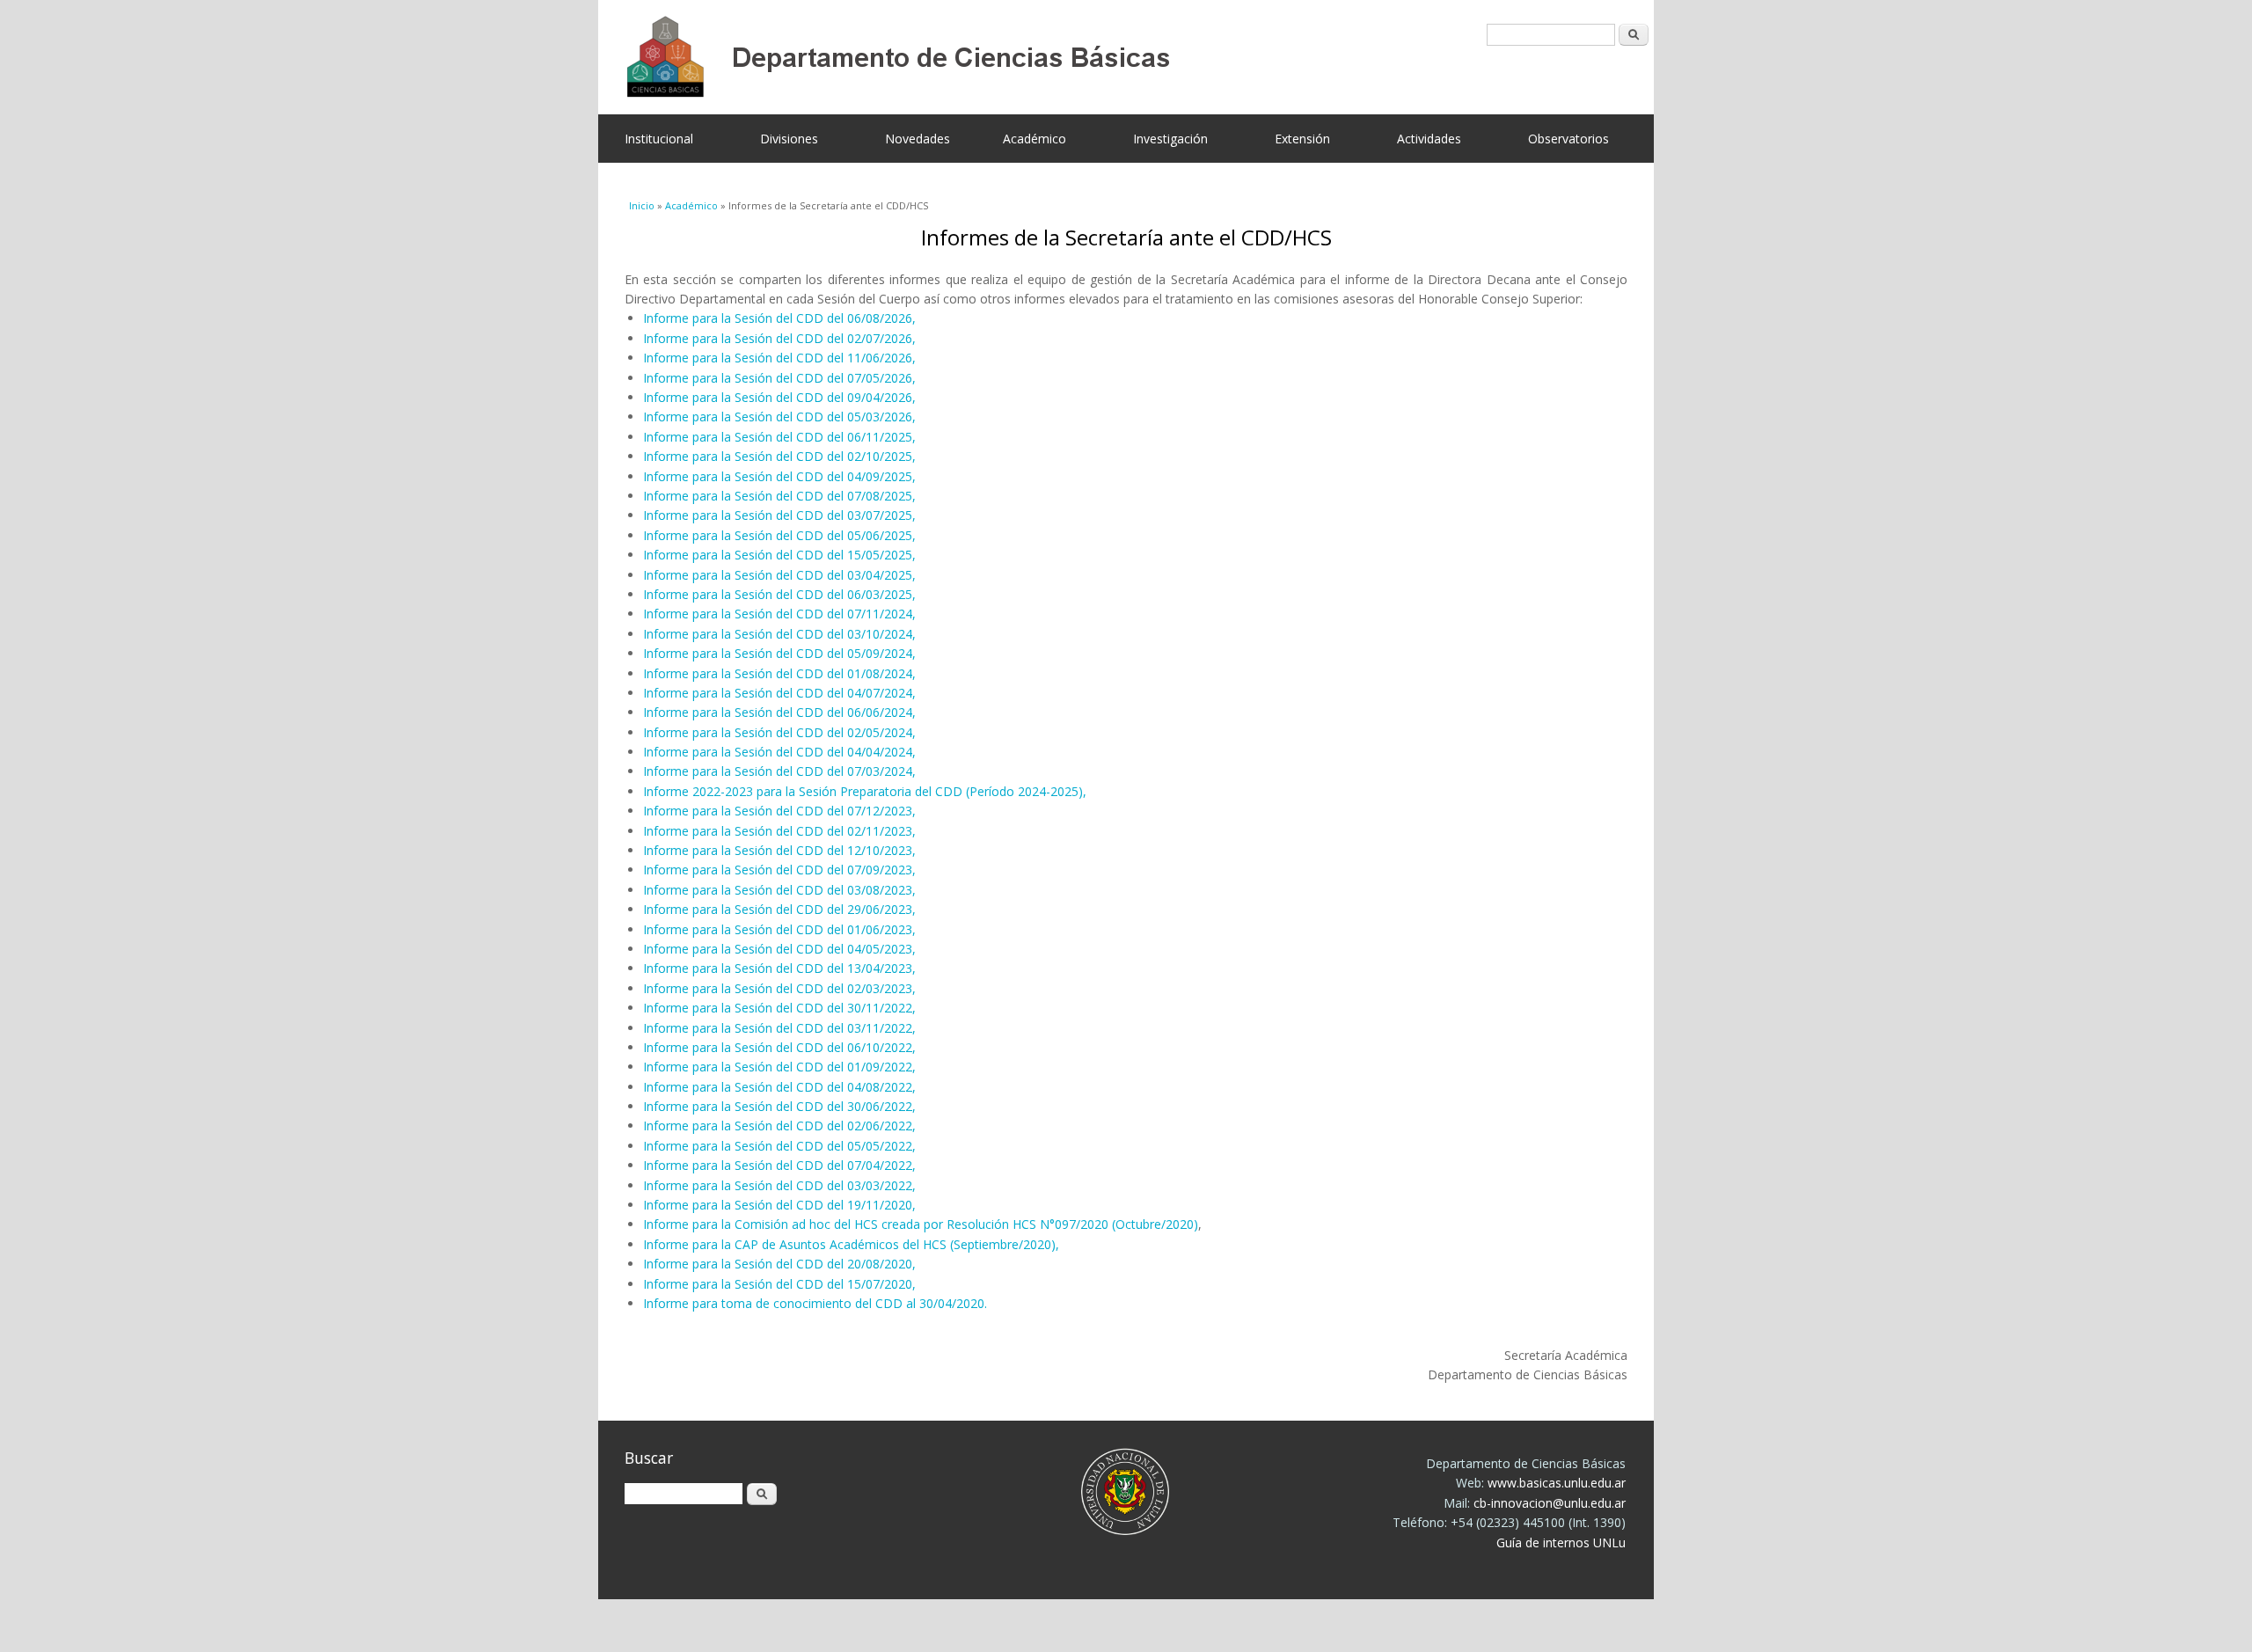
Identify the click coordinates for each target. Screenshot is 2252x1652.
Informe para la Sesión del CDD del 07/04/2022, (779, 1165)
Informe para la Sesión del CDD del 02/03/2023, (779, 988)
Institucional (659, 139)
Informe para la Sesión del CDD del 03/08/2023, (779, 890)
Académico (1035, 139)
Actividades (1429, 139)
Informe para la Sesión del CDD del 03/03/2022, (779, 1185)
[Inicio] (1113, 57)
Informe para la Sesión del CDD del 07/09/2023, (779, 870)
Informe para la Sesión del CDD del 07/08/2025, (779, 496)
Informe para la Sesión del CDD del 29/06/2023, (779, 909)
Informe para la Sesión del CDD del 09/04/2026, (779, 397)
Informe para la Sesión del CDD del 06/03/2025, (779, 594)
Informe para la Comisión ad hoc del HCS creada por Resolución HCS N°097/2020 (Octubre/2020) (921, 1224)
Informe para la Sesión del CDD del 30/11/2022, (779, 1008)
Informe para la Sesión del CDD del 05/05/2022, (779, 1146)
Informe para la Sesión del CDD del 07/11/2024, (779, 614)
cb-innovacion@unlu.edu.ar (1550, 1503)
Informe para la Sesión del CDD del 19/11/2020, (779, 1205)
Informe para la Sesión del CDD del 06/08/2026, (779, 318)
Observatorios (1568, 139)
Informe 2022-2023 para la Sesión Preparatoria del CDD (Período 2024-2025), (865, 791)
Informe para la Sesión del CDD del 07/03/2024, (779, 771)
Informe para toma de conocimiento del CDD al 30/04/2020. (815, 1303)
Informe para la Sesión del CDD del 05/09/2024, (779, 653)
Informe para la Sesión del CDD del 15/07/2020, (779, 1284)
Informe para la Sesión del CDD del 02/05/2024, (779, 732)
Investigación (1170, 139)
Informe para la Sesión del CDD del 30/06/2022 (778, 1106)
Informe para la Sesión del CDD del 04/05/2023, (779, 949)
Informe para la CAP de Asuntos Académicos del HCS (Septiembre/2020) (849, 1244)
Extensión (1302, 139)
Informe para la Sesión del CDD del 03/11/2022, (779, 1028)
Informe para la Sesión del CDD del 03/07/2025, (779, 515)
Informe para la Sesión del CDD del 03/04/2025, (779, 575)
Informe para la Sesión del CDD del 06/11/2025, (779, 437)
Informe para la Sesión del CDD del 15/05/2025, (779, 555)
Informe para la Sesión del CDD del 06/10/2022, (779, 1047)
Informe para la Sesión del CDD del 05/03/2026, (779, 417)
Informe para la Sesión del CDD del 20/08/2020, (779, 1264)
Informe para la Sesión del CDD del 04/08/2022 (778, 1087)
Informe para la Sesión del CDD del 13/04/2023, (779, 968)
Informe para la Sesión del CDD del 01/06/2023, (779, 929)
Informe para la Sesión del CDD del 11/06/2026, (779, 358)
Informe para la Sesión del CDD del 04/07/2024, (779, 693)
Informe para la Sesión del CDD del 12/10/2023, (779, 850)
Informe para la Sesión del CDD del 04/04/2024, (779, 752)
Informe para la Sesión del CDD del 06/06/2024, (779, 712)
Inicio (642, 205)
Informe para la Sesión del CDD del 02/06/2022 (778, 1126)
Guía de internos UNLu (1561, 1542)
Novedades (918, 139)
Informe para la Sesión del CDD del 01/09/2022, (779, 1067)
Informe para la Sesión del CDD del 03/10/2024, (779, 634)
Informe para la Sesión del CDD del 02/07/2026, (779, 338)
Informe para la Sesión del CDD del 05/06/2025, (779, 535)
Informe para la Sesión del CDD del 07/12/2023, (779, 811)
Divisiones (789, 139)
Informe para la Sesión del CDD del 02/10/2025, (779, 456)
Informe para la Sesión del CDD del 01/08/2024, (779, 673)
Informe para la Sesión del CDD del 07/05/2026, (779, 378)
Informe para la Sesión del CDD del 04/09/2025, (779, 476)
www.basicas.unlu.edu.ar (1557, 1483)
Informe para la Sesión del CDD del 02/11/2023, (779, 831)
